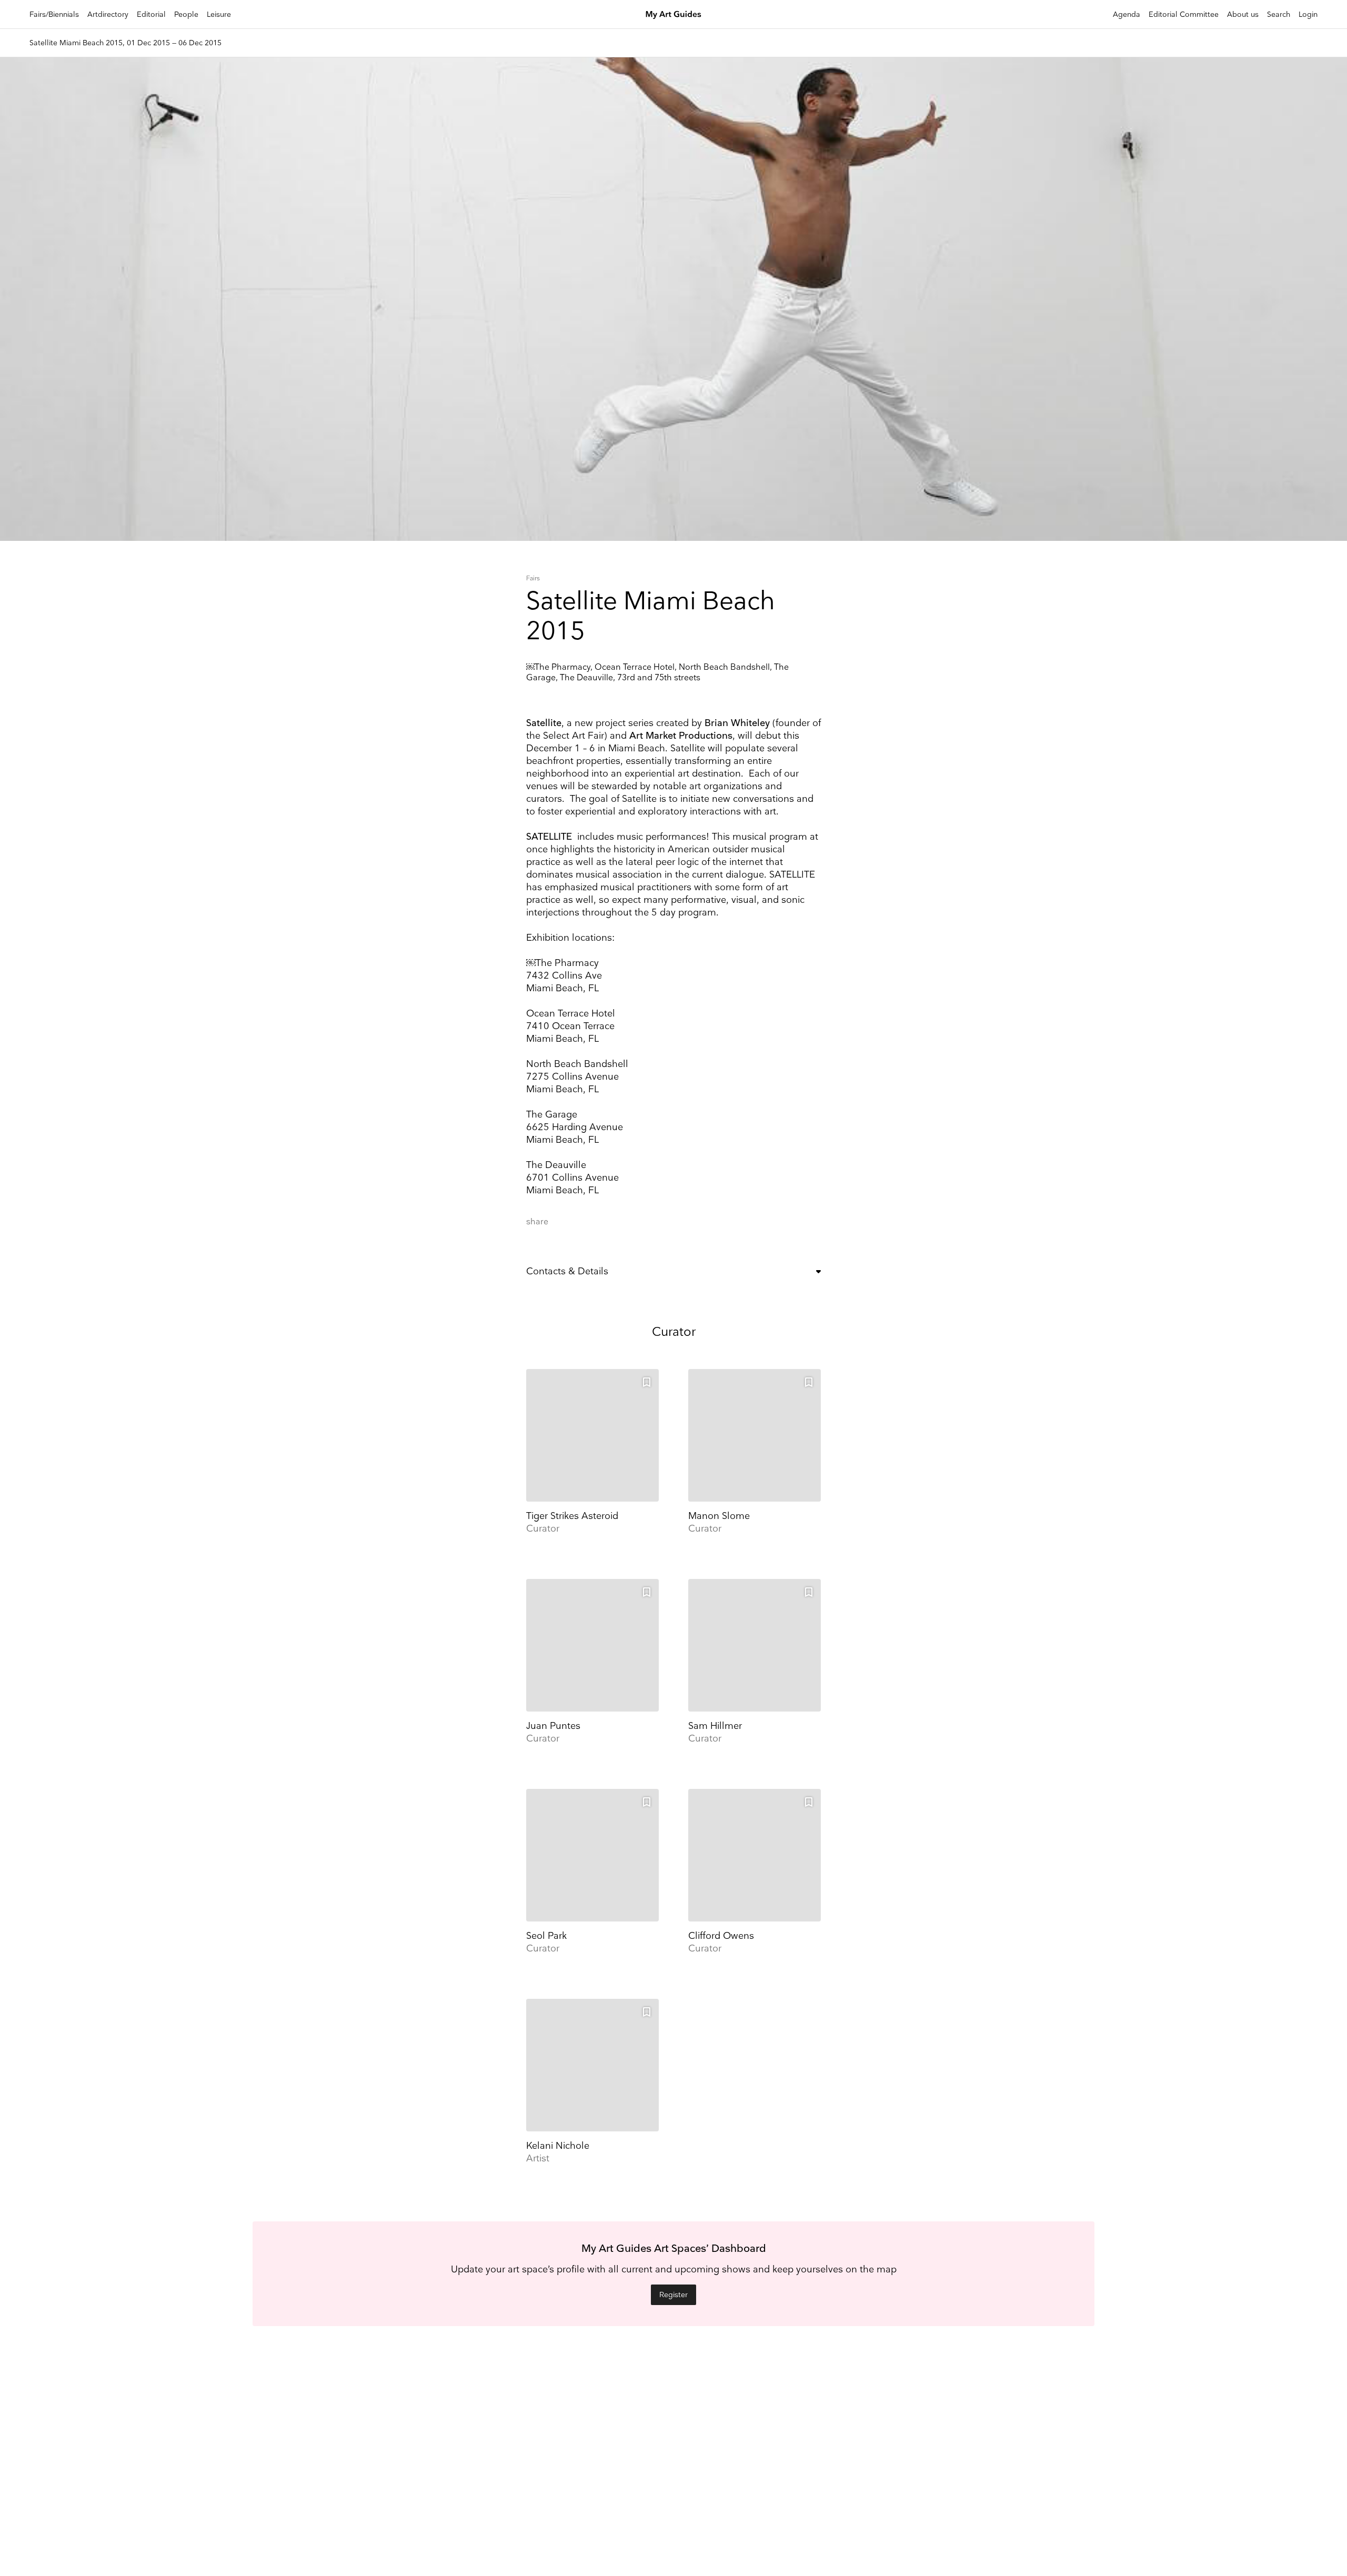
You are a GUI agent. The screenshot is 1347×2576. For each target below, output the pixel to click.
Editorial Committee (1184, 14)
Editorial (151, 14)
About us (1243, 14)
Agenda (1127, 14)
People (186, 14)
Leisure (219, 14)
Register (673, 2295)
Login (1308, 14)
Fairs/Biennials (54, 14)
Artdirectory (108, 14)
